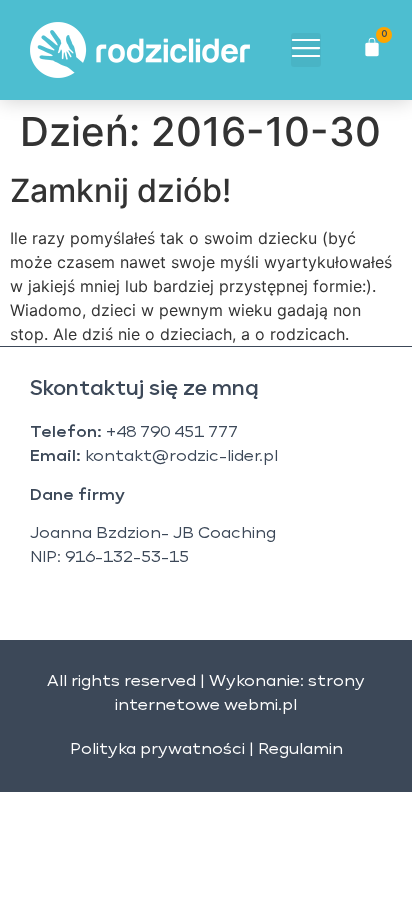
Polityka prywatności (157, 750)
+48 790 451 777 (172, 433)
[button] (306, 50)
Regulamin (300, 750)
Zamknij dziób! (120, 190)
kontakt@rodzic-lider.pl (181, 457)
